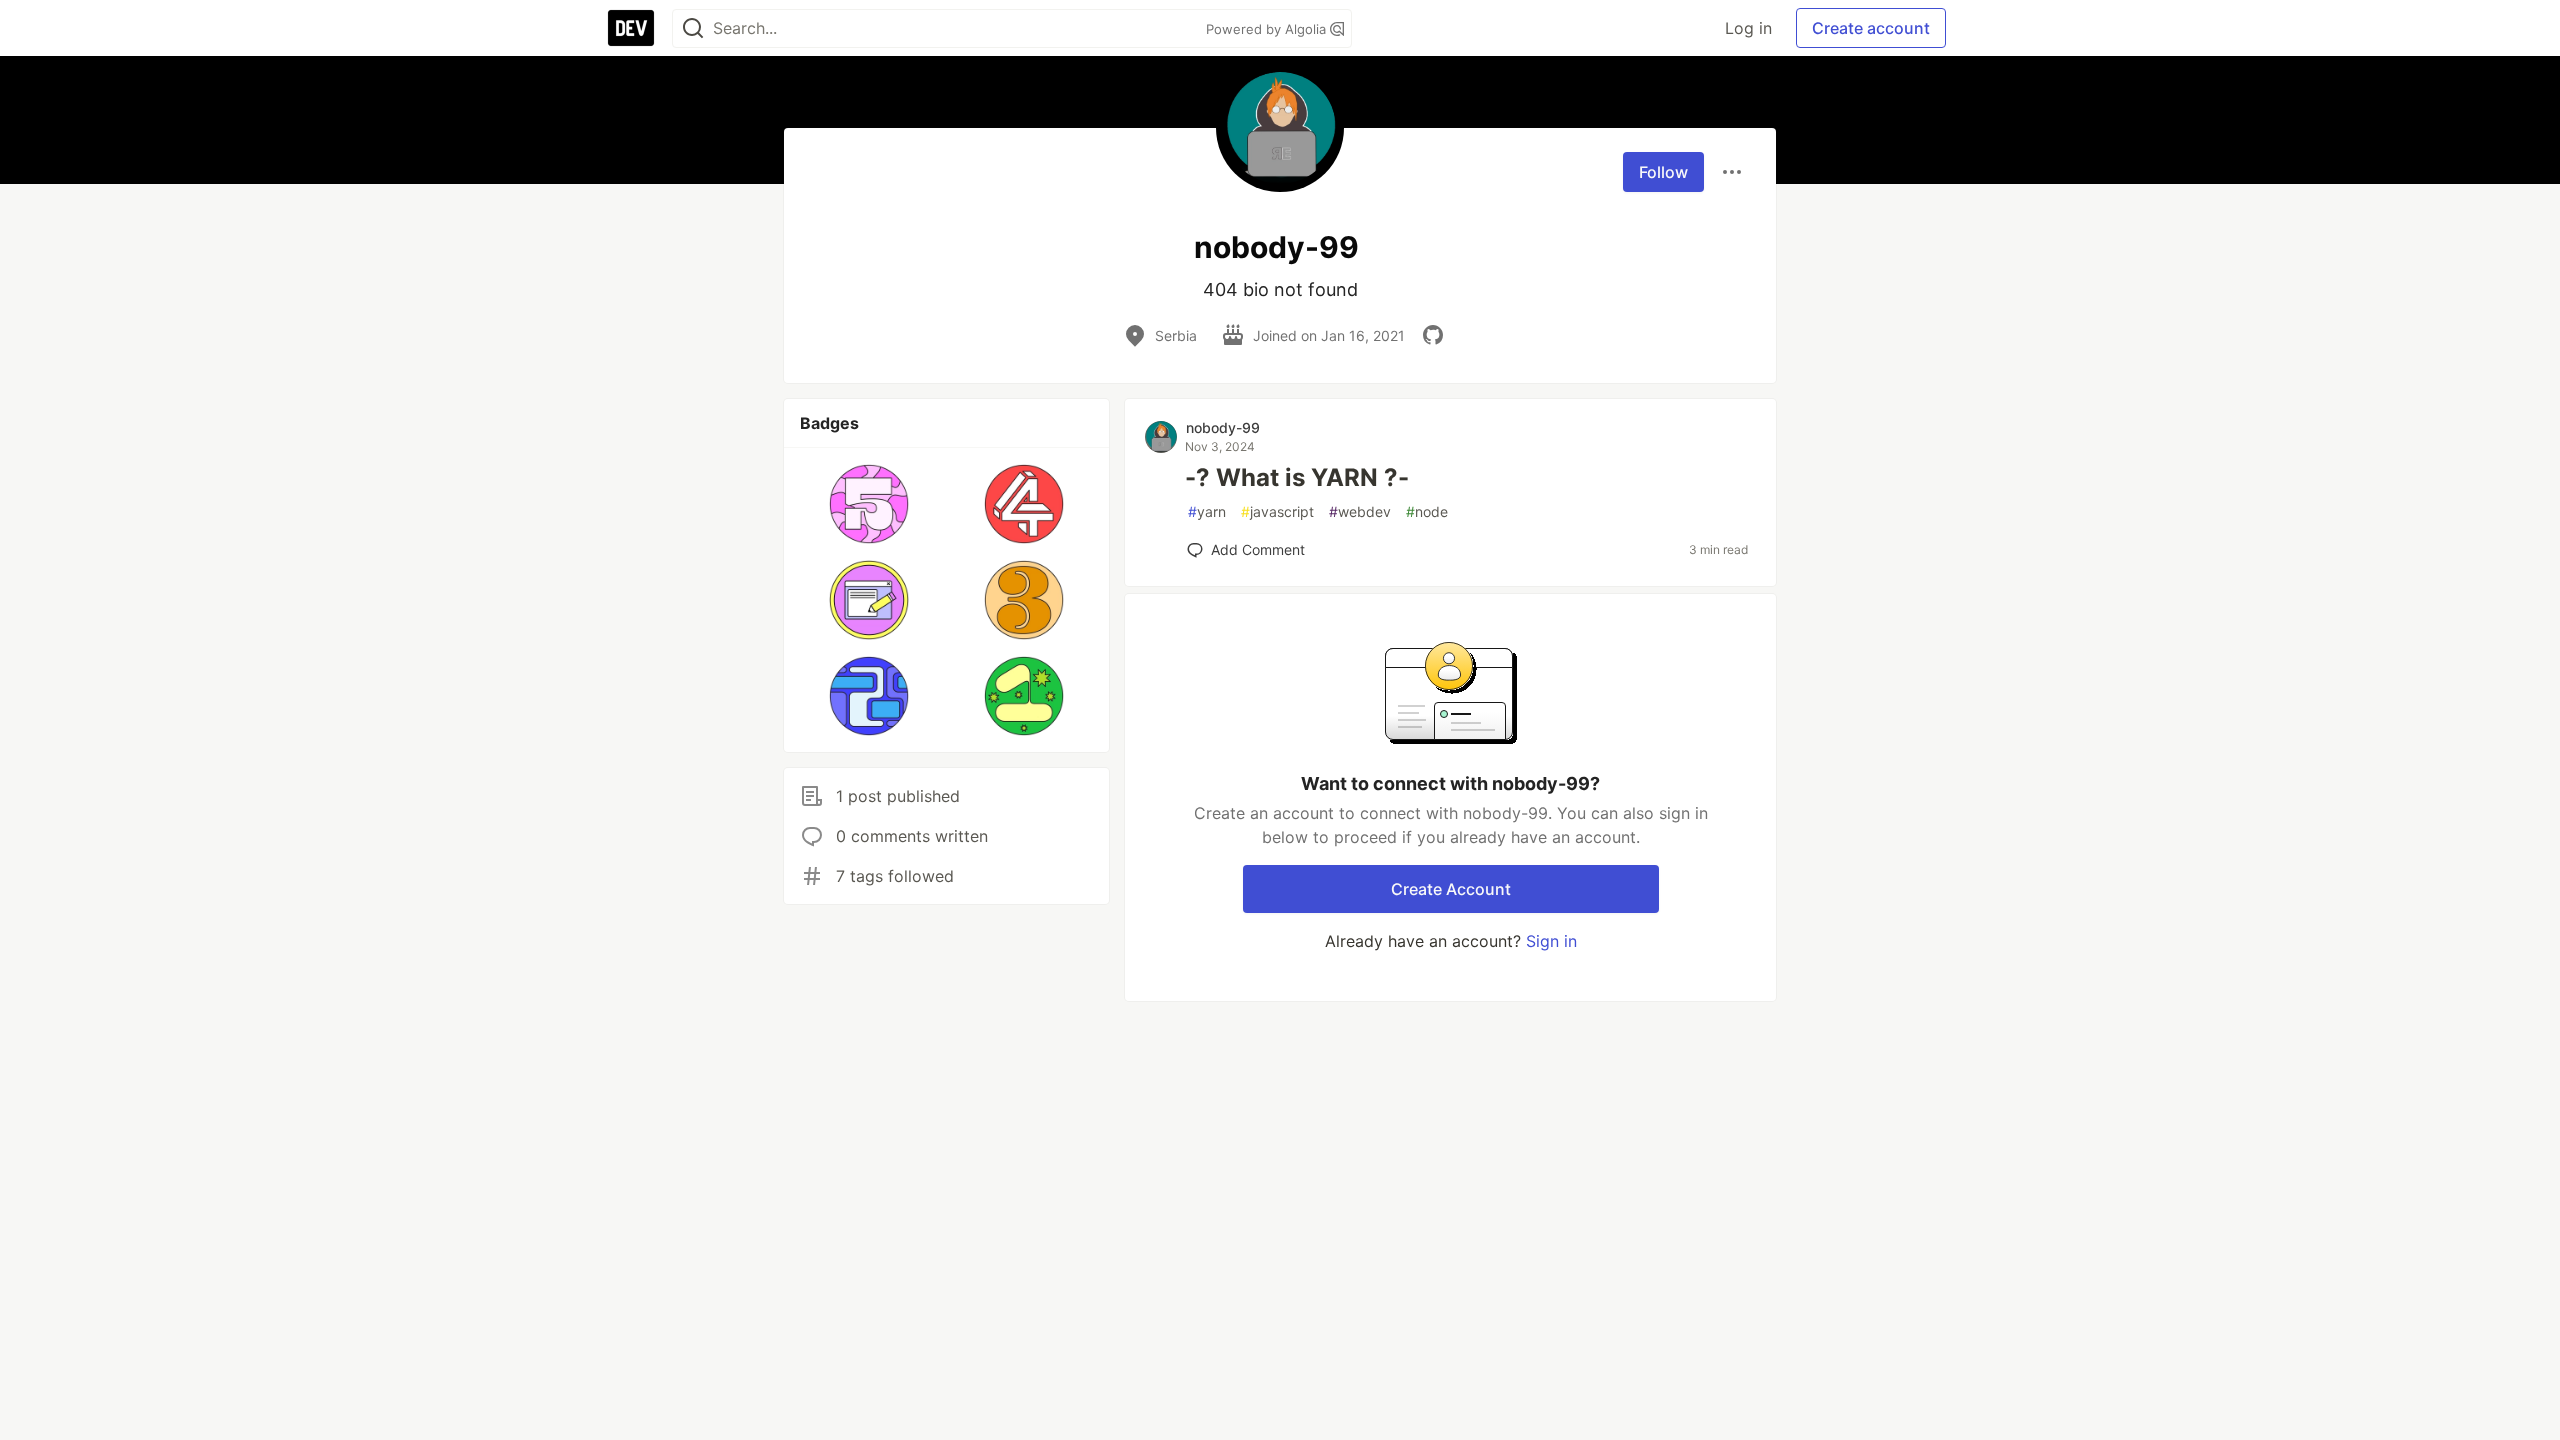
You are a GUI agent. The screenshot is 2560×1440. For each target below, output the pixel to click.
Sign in (1551, 941)
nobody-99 (1223, 427)
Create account (1871, 28)
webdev (1360, 511)
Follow (1663, 172)
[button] (869, 504)
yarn (1207, 511)
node (1427, 511)
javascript (1277, 511)
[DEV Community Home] (631, 28)
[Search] (693, 28)
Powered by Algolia (1268, 29)
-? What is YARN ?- (1297, 477)
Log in (1748, 28)
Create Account (1451, 889)
